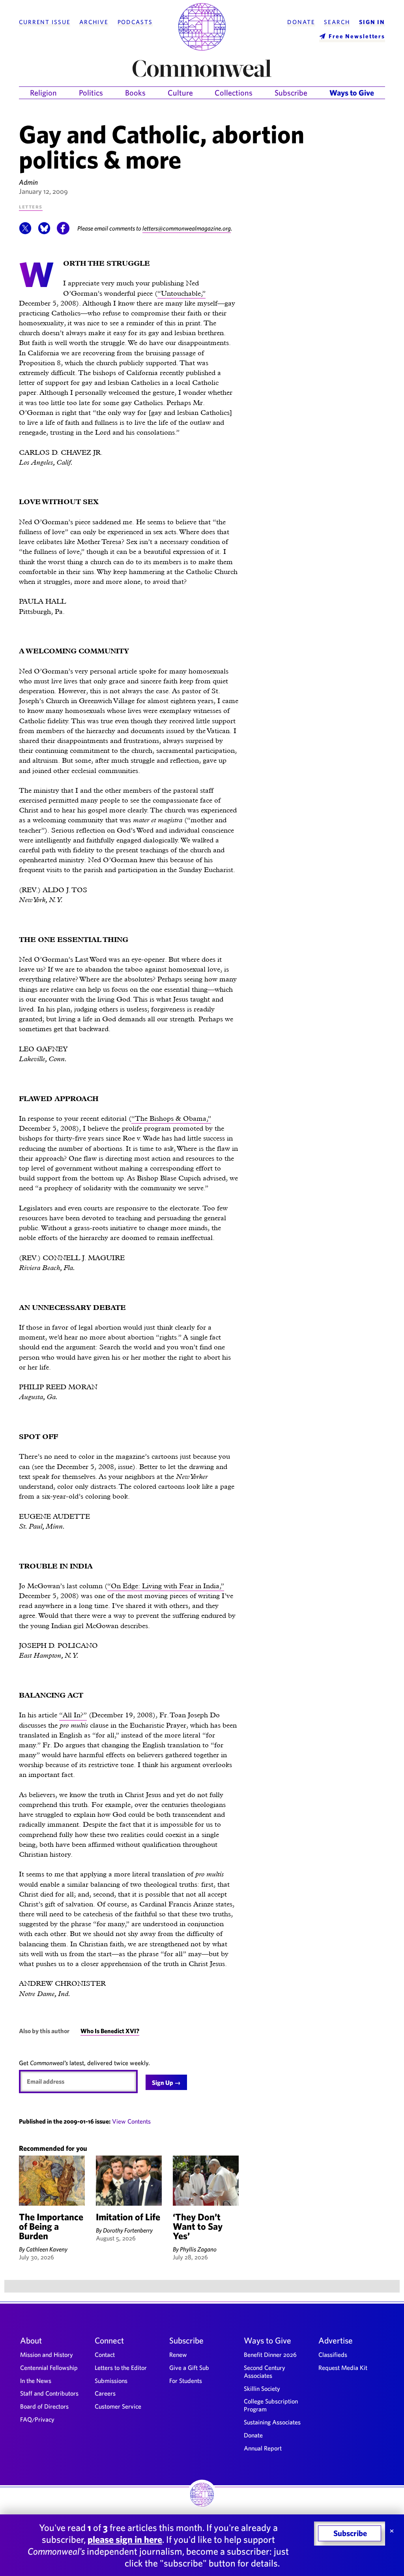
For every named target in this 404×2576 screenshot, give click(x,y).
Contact (105, 2355)
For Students (186, 2381)
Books (135, 93)
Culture (180, 93)
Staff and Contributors (49, 2393)
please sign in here (125, 2539)
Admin (28, 182)
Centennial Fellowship (49, 2368)
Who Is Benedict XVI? (110, 2031)
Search (337, 22)
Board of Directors (44, 2406)
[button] (25, 232)
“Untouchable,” (181, 293)
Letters (31, 206)
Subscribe (291, 93)
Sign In (372, 22)
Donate (301, 22)
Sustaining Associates (272, 2422)
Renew (178, 2355)
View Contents (131, 2121)
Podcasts (135, 22)
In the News (36, 2381)
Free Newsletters (357, 36)
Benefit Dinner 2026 (270, 2355)
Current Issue (45, 22)
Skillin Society (262, 2388)
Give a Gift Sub (189, 2368)
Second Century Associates (265, 2371)
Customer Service (118, 2406)
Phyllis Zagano (198, 2249)
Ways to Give (352, 93)
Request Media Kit (343, 2368)
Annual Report (263, 2448)
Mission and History (47, 2355)
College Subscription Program (271, 2405)
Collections (234, 93)
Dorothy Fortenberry (128, 2230)
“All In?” (73, 1715)
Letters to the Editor (121, 2368)
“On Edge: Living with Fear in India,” (166, 1586)
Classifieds (333, 2355)
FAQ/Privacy (37, 2419)
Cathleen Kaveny (47, 2249)
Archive (94, 22)
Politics (91, 93)
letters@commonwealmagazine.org (187, 228)
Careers (105, 2393)
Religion (43, 93)
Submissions (111, 2381)
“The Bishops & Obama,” (171, 1118)
